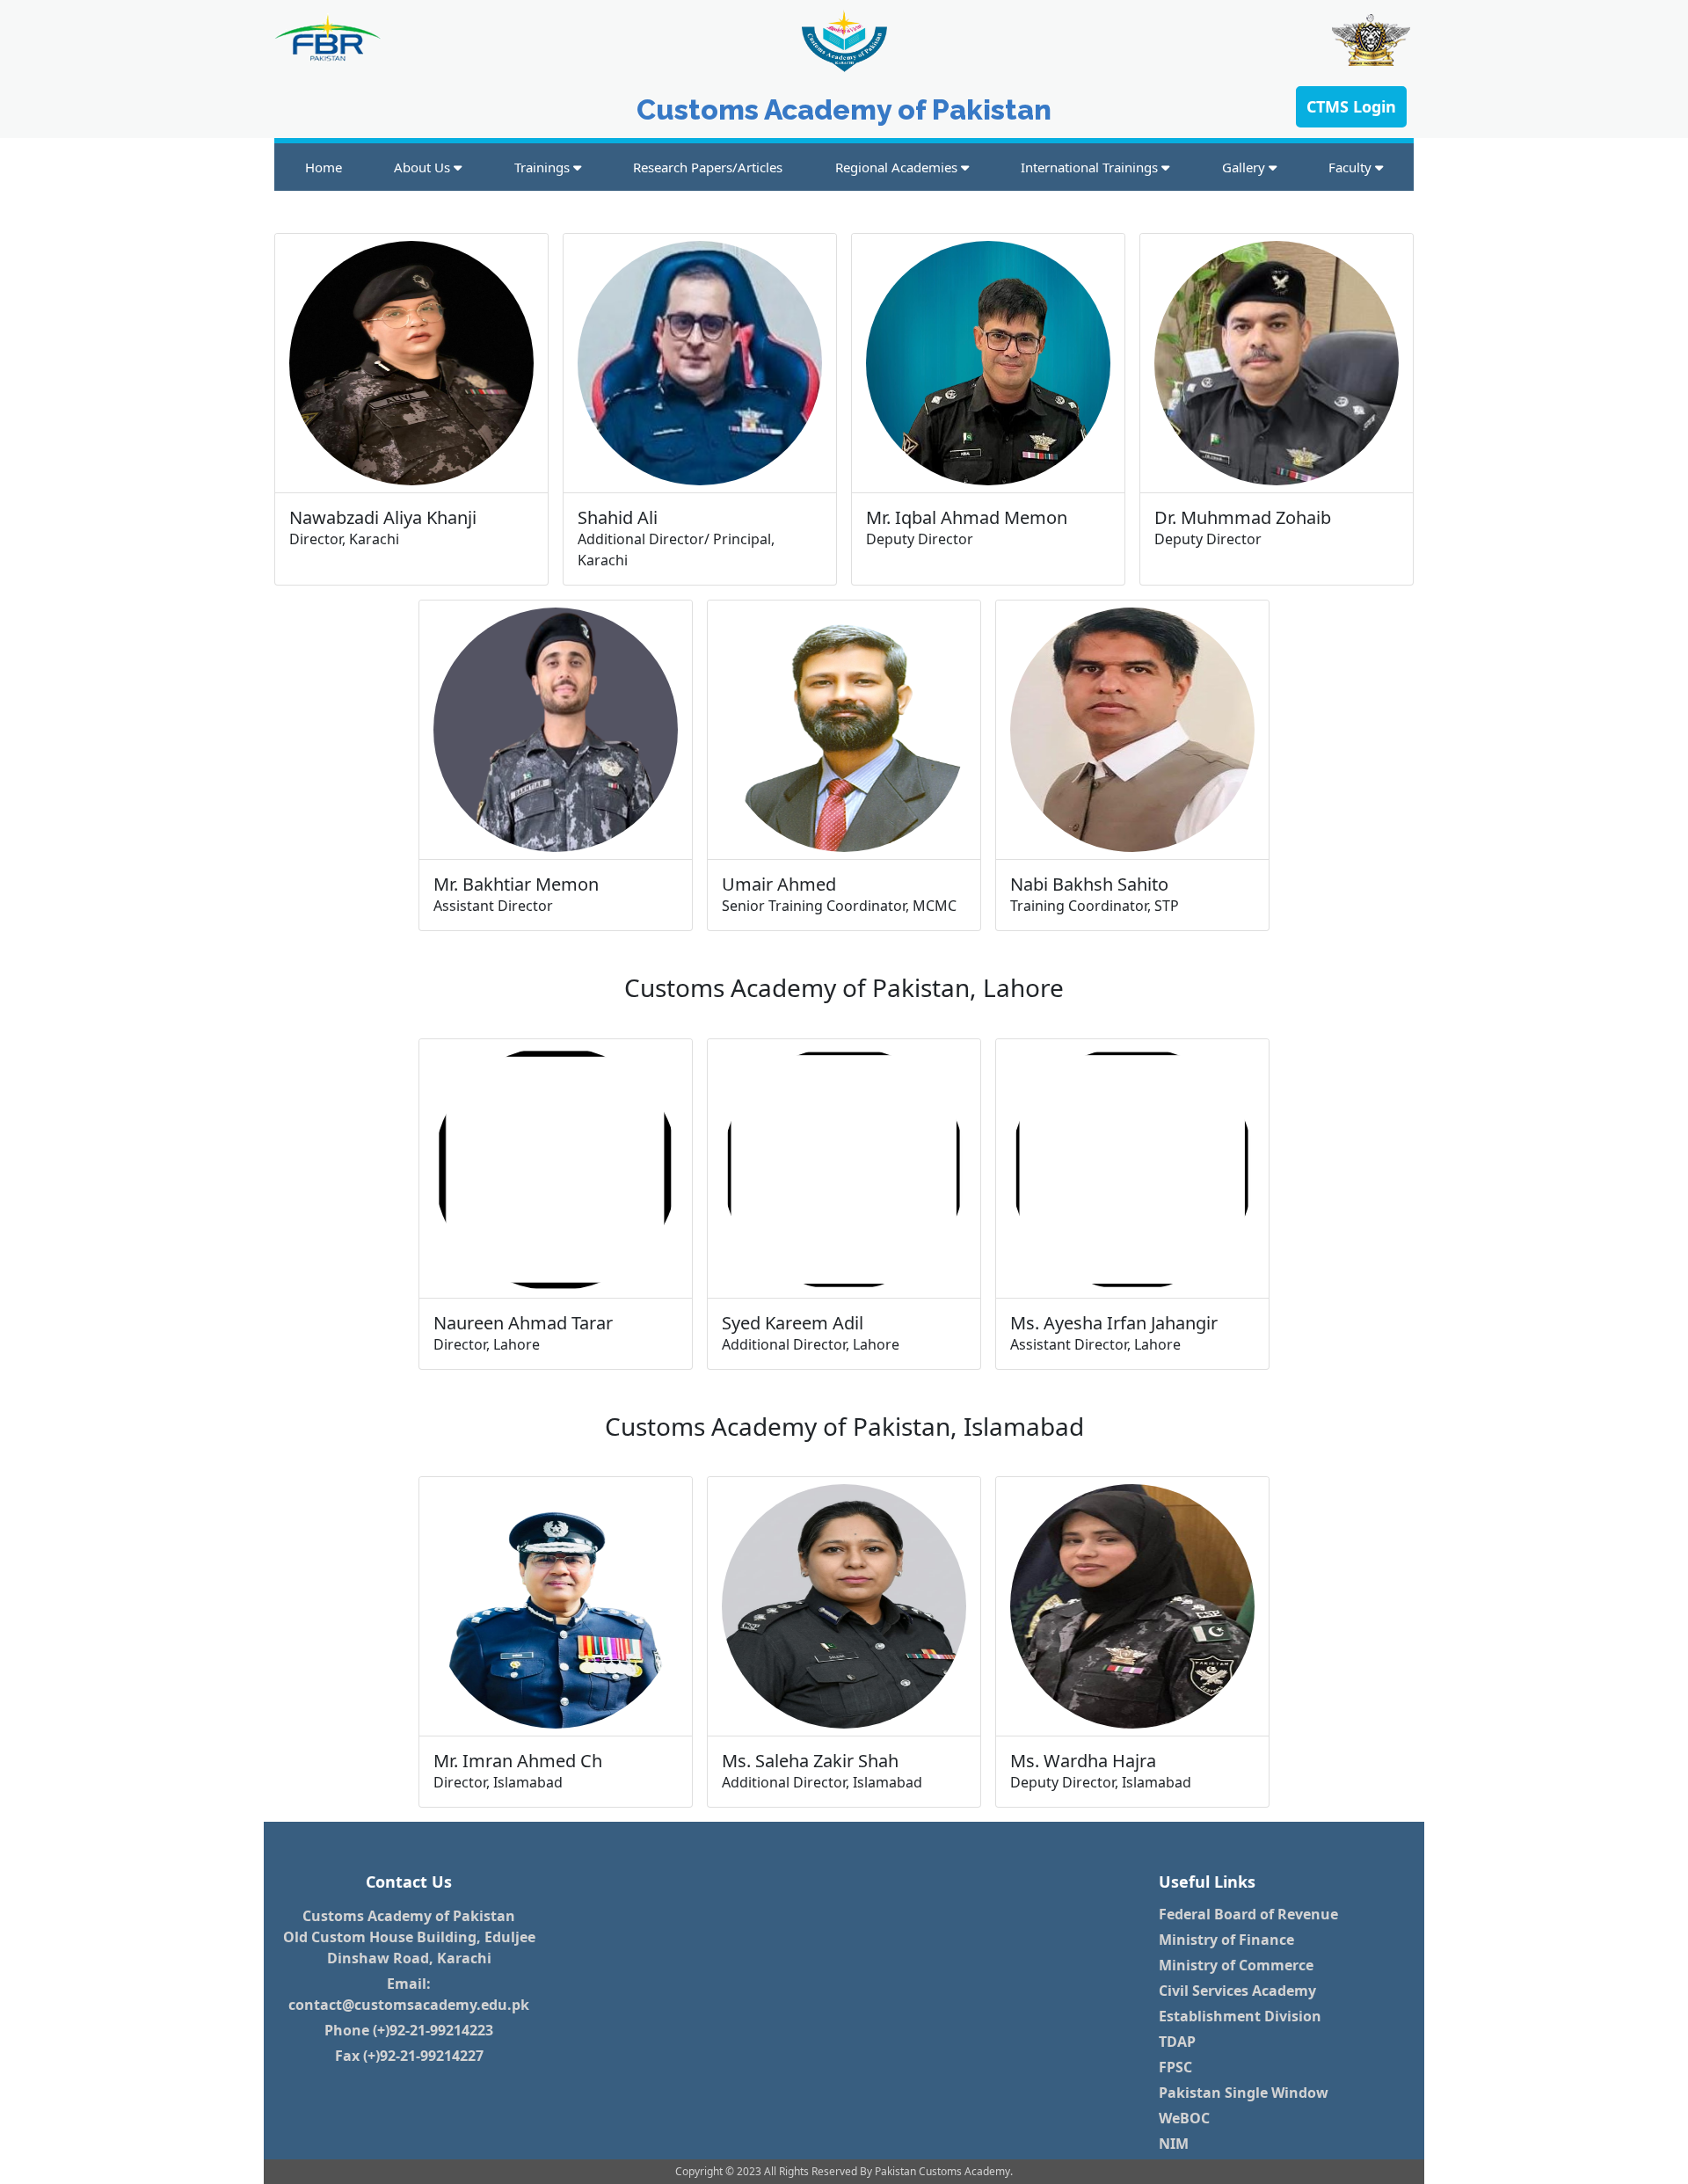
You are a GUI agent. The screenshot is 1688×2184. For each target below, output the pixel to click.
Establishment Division (1240, 2016)
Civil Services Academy (1237, 1991)
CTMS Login (1351, 106)
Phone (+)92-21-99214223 (409, 2030)
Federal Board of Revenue (1248, 1914)
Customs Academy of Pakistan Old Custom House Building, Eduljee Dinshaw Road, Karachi (409, 1937)
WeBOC (1184, 2118)
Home (324, 167)
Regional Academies (898, 167)
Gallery (1245, 167)
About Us (424, 167)
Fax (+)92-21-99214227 (409, 2056)
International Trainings (1091, 167)
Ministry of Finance (1226, 1940)
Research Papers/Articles (708, 167)
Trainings (544, 167)
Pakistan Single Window (1244, 2093)
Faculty (1352, 167)
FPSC (1175, 2067)
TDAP (1177, 2042)
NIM (1174, 2144)
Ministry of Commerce (1236, 1965)
